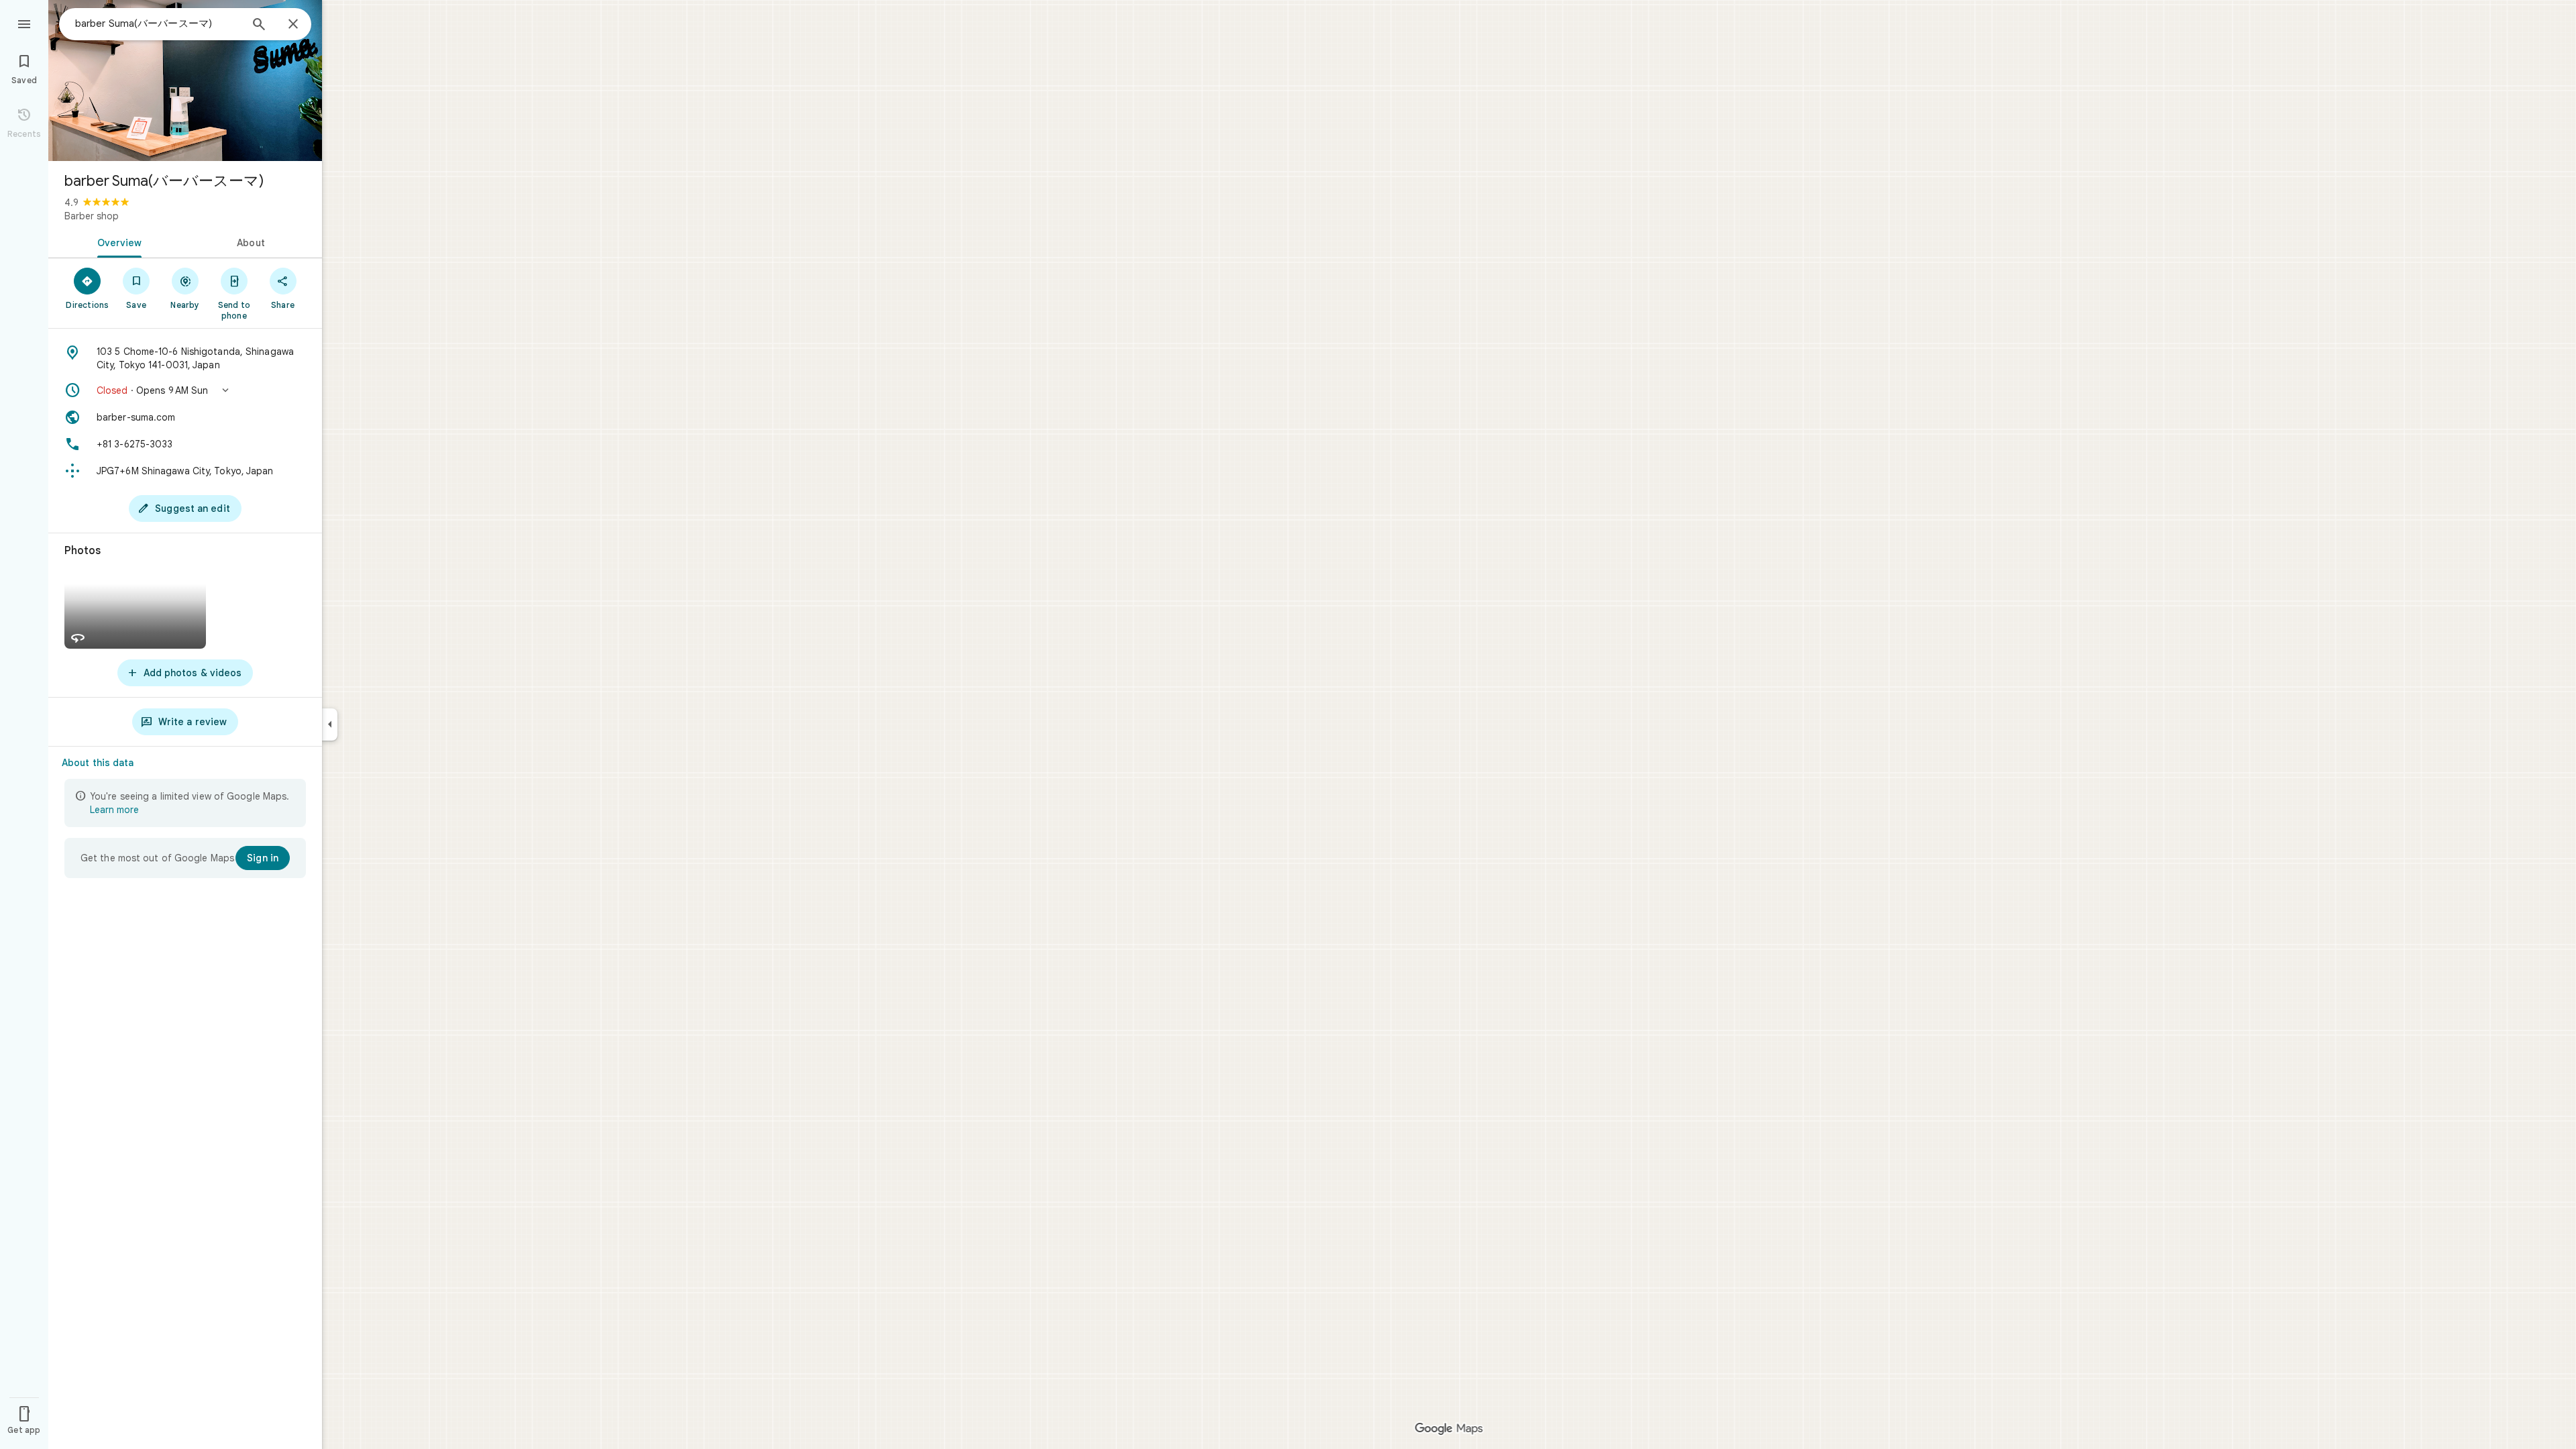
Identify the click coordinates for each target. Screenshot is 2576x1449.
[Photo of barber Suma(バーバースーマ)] (185, 80)
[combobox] (158, 23)
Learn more (114, 810)
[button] (185, 390)
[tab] (117, 241)
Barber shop (92, 216)
